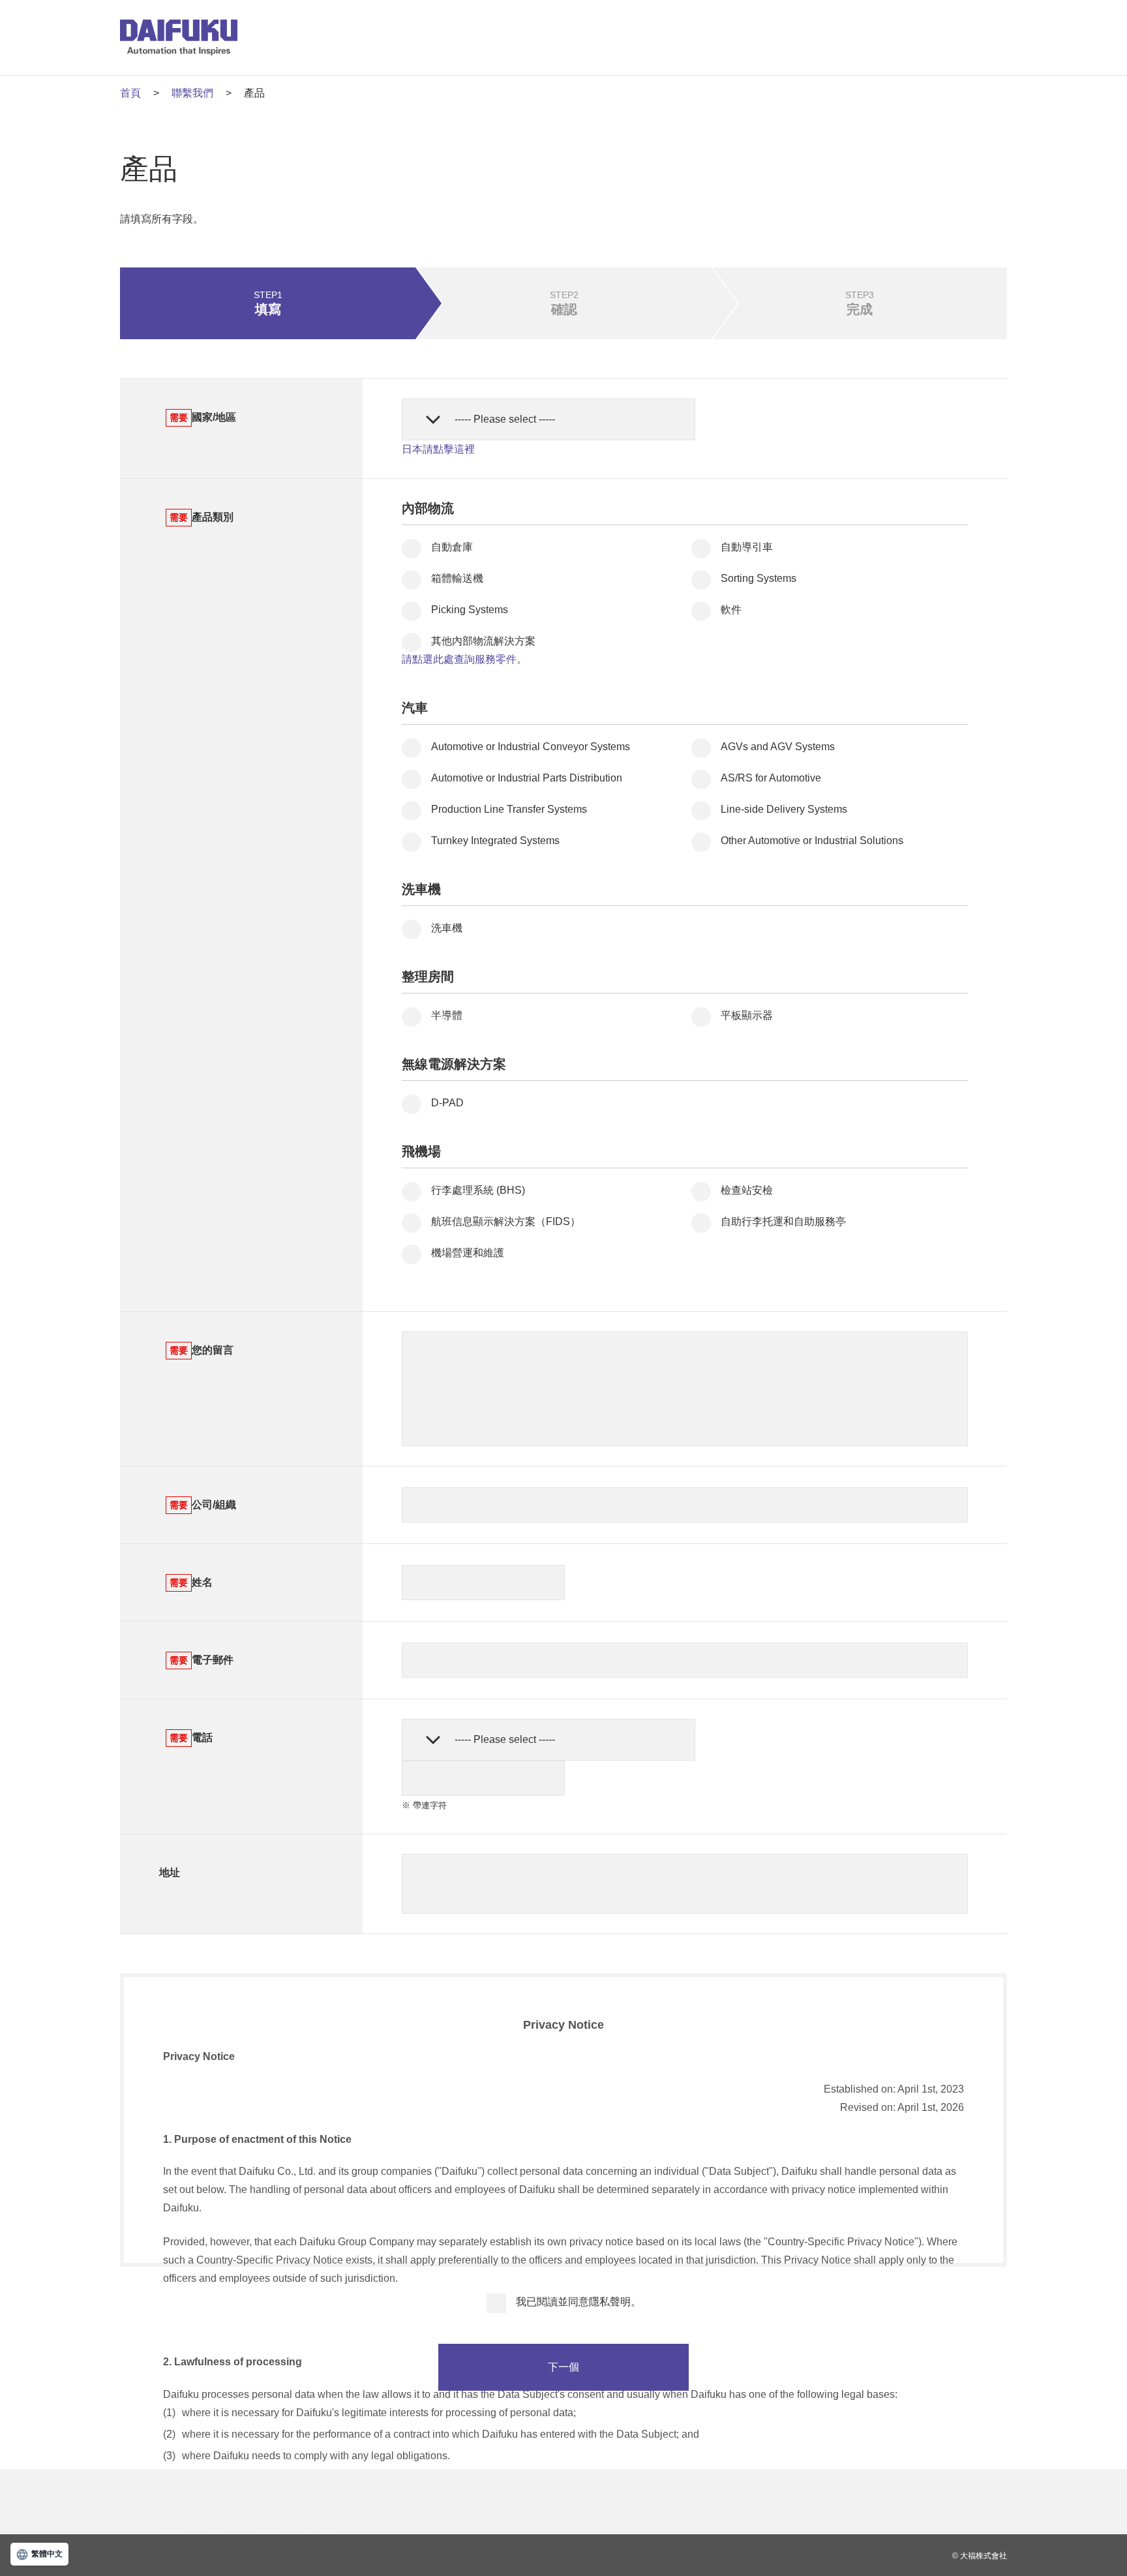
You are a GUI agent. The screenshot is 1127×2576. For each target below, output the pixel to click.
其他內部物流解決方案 (483, 641)
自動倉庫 (452, 547)
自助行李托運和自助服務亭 (783, 1221)
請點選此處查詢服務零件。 (464, 659)
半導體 (447, 1015)
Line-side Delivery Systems (784, 809)
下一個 (563, 2367)
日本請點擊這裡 (438, 449)
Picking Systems (470, 610)
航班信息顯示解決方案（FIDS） (506, 1221)
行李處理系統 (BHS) (478, 1190)
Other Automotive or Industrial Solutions (812, 841)
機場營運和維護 (468, 1253)
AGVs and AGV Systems (778, 747)
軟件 (731, 610)
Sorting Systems (759, 578)
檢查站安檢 (747, 1190)
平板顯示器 (747, 1015)
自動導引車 (747, 547)
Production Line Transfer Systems (509, 809)
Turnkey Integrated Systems (495, 841)
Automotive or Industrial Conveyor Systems (531, 747)
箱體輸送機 (457, 578)
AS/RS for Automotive (771, 778)
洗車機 (447, 928)
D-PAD (447, 1103)
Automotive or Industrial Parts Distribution (527, 778)
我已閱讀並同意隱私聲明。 (579, 2302)
